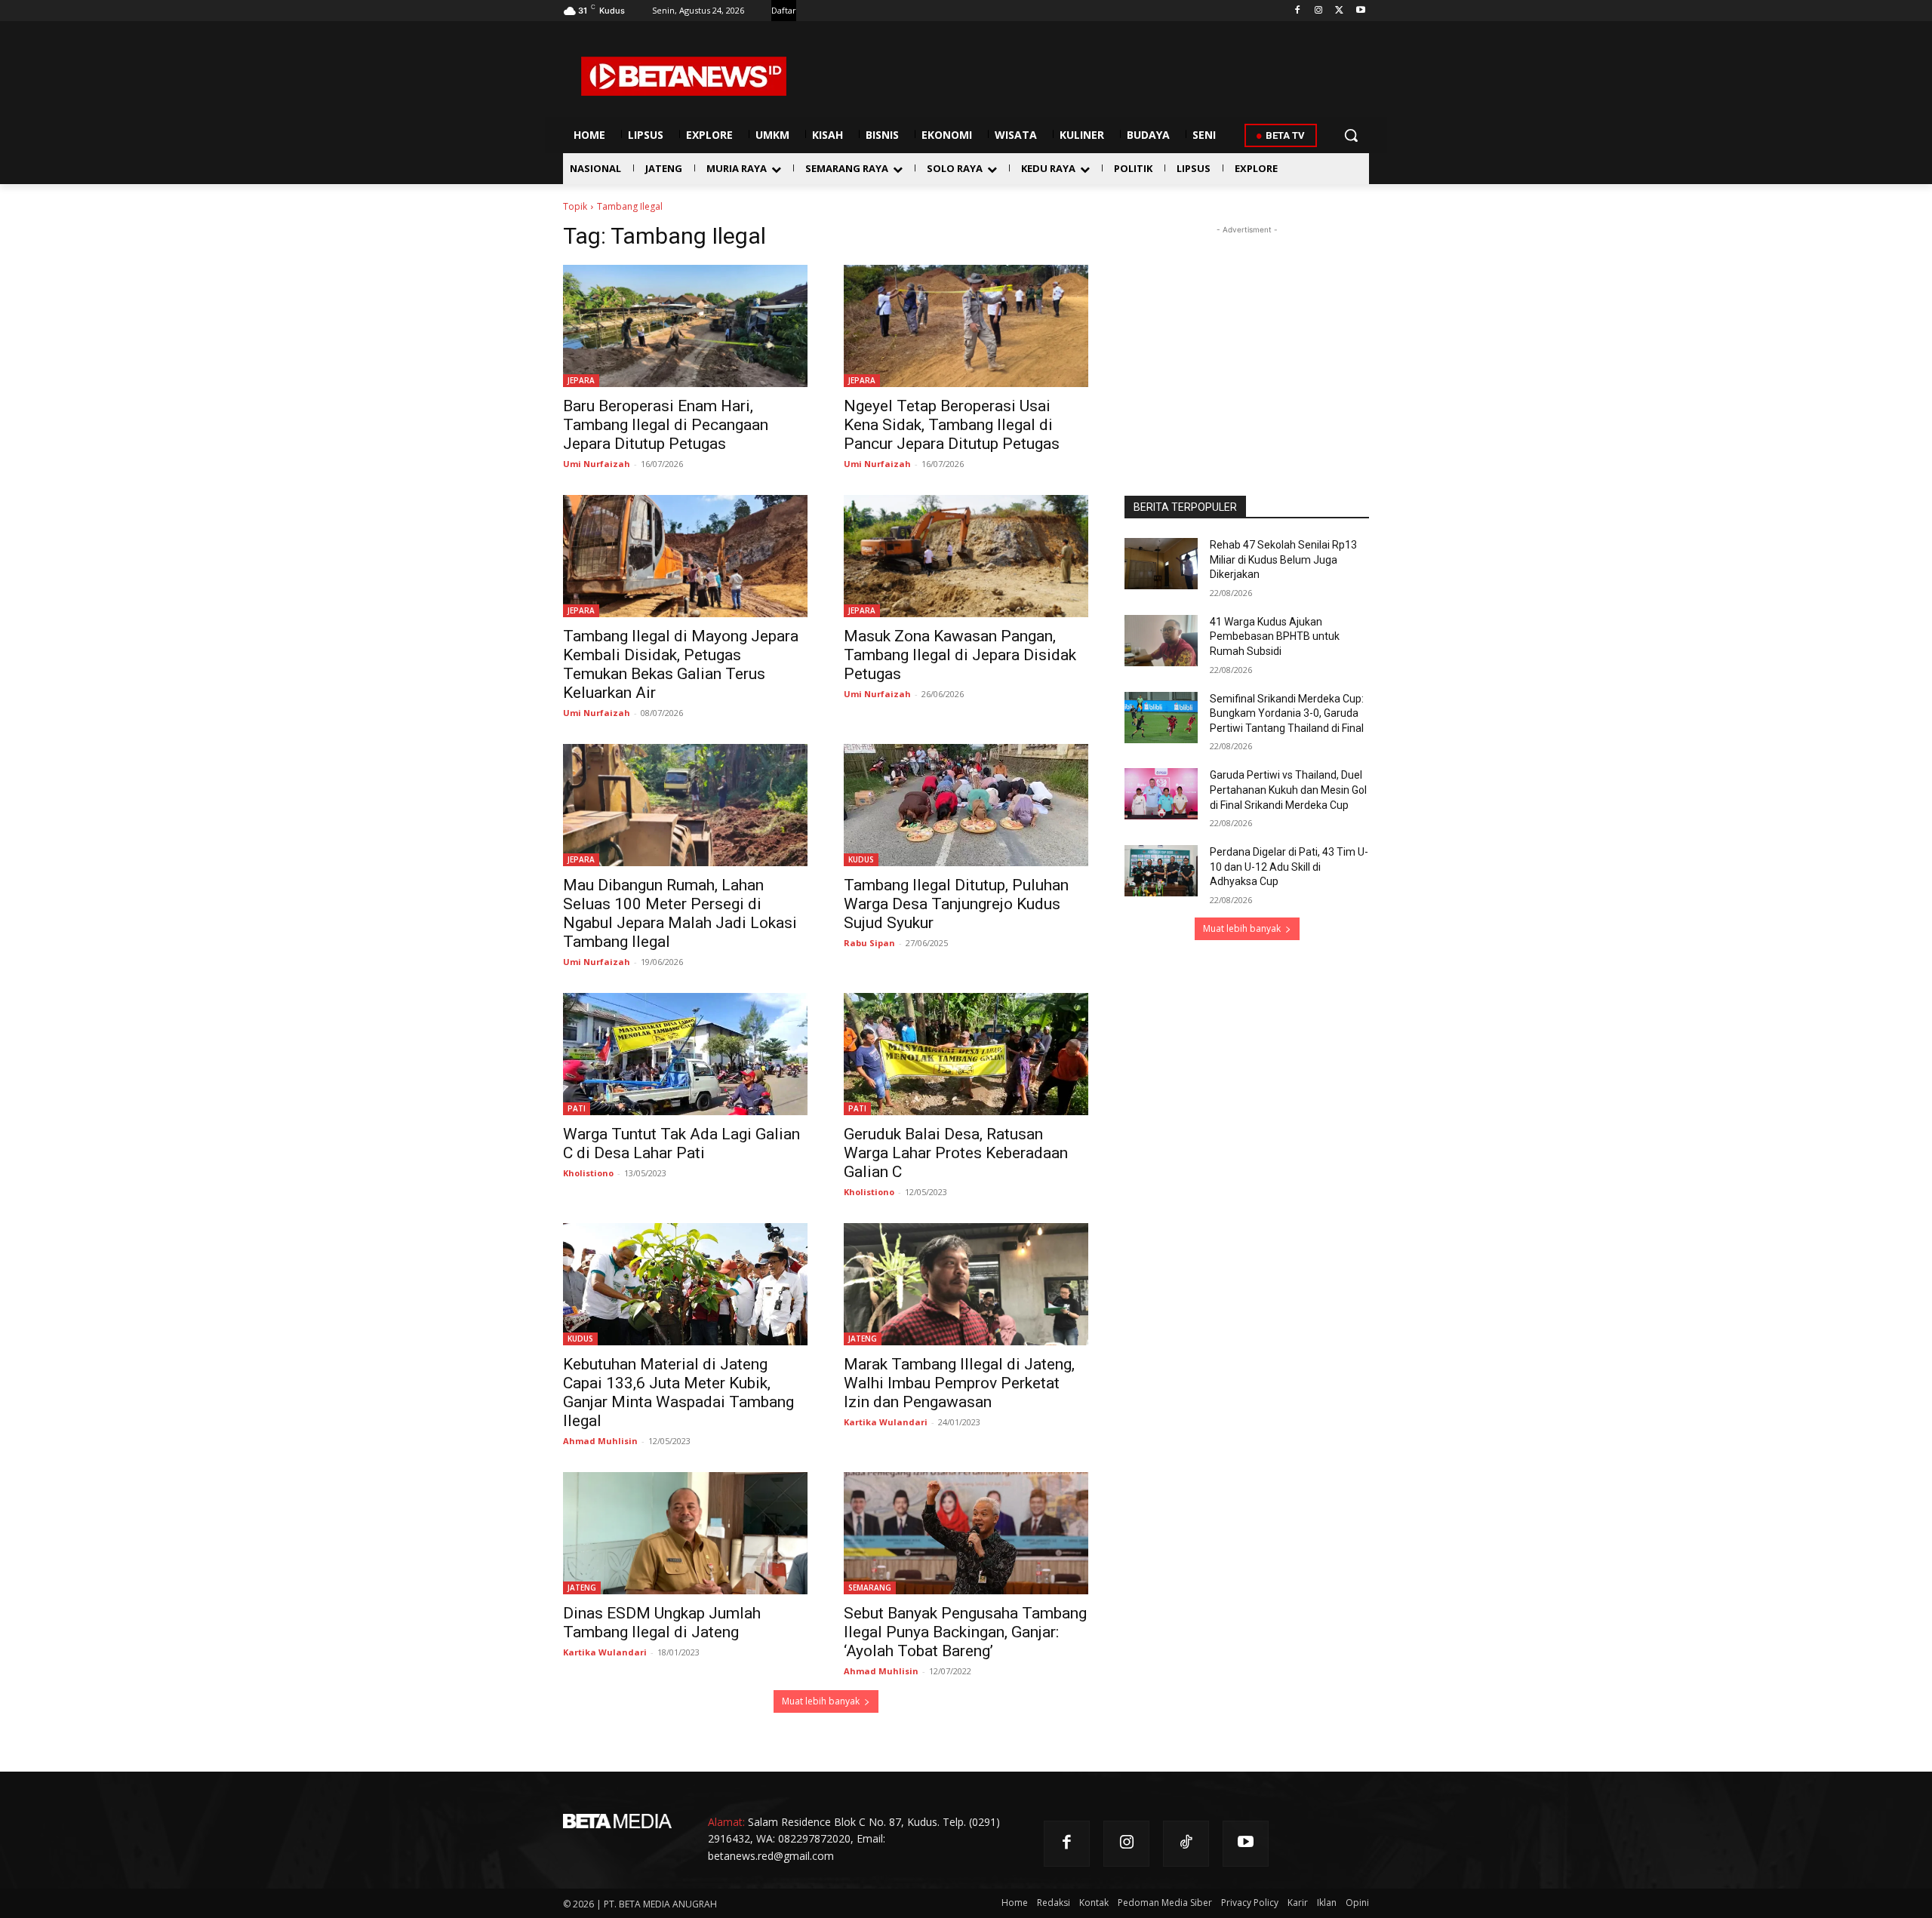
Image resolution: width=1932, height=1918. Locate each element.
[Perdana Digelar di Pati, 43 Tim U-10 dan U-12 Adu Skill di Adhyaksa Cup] (1161, 871)
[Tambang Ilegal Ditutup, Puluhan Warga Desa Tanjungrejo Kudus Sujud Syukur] (966, 805)
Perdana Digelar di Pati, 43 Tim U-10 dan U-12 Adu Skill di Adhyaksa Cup (1289, 867)
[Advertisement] (1247, 332)
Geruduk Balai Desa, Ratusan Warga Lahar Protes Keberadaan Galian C (956, 1153)
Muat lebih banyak (821, 1701)
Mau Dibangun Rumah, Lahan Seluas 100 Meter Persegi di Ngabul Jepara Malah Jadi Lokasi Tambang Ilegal (680, 913)
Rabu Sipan (869, 943)
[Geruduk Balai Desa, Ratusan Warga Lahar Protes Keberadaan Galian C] (966, 1054)
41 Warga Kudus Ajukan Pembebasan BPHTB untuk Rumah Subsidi (1275, 636)
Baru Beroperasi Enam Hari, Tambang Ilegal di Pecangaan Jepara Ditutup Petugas (666, 425)
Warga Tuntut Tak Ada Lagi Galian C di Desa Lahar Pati (681, 1143)
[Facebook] (1298, 11)
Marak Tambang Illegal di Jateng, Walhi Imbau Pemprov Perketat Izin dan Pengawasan (959, 1383)
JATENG (863, 1339)
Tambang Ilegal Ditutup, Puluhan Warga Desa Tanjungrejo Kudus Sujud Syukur (956, 904)
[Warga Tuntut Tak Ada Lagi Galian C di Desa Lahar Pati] (685, 1054)
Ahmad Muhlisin (600, 1441)
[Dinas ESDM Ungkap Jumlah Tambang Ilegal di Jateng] (685, 1533)
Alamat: (726, 1822)
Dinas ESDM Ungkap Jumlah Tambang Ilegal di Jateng (662, 1623)
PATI (577, 1108)
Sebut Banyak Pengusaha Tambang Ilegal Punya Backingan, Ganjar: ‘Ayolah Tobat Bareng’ (965, 1632)
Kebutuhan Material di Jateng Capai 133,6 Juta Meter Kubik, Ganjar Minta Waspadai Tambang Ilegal (678, 1392)
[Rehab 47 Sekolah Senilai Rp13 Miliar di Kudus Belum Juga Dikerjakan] (1161, 564)
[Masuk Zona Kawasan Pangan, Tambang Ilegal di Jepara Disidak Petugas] (966, 556)
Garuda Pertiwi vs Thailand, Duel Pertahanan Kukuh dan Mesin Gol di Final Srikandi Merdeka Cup (1288, 790)
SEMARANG (870, 1588)
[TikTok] (1186, 1844)
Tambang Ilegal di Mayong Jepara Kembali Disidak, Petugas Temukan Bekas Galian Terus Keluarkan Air (681, 664)
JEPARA (581, 380)
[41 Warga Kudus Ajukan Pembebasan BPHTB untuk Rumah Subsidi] (1161, 641)
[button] (1351, 135)
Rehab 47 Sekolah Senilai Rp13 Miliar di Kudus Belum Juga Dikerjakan (1283, 559)
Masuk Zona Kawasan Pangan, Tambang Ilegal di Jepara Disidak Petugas (960, 655)
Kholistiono (588, 1173)
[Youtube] (1360, 11)
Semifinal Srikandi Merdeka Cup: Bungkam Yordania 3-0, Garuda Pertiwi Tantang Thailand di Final (1287, 713)
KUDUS (861, 859)
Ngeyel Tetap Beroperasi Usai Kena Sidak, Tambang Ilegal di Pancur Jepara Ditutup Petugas (952, 425)
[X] (1339, 11)
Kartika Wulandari (886, 1422)
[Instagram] (1319, 11)
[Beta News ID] (684, 76)
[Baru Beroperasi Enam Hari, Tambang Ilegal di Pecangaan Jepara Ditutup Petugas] (685, 326)
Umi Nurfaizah (597, 464)
